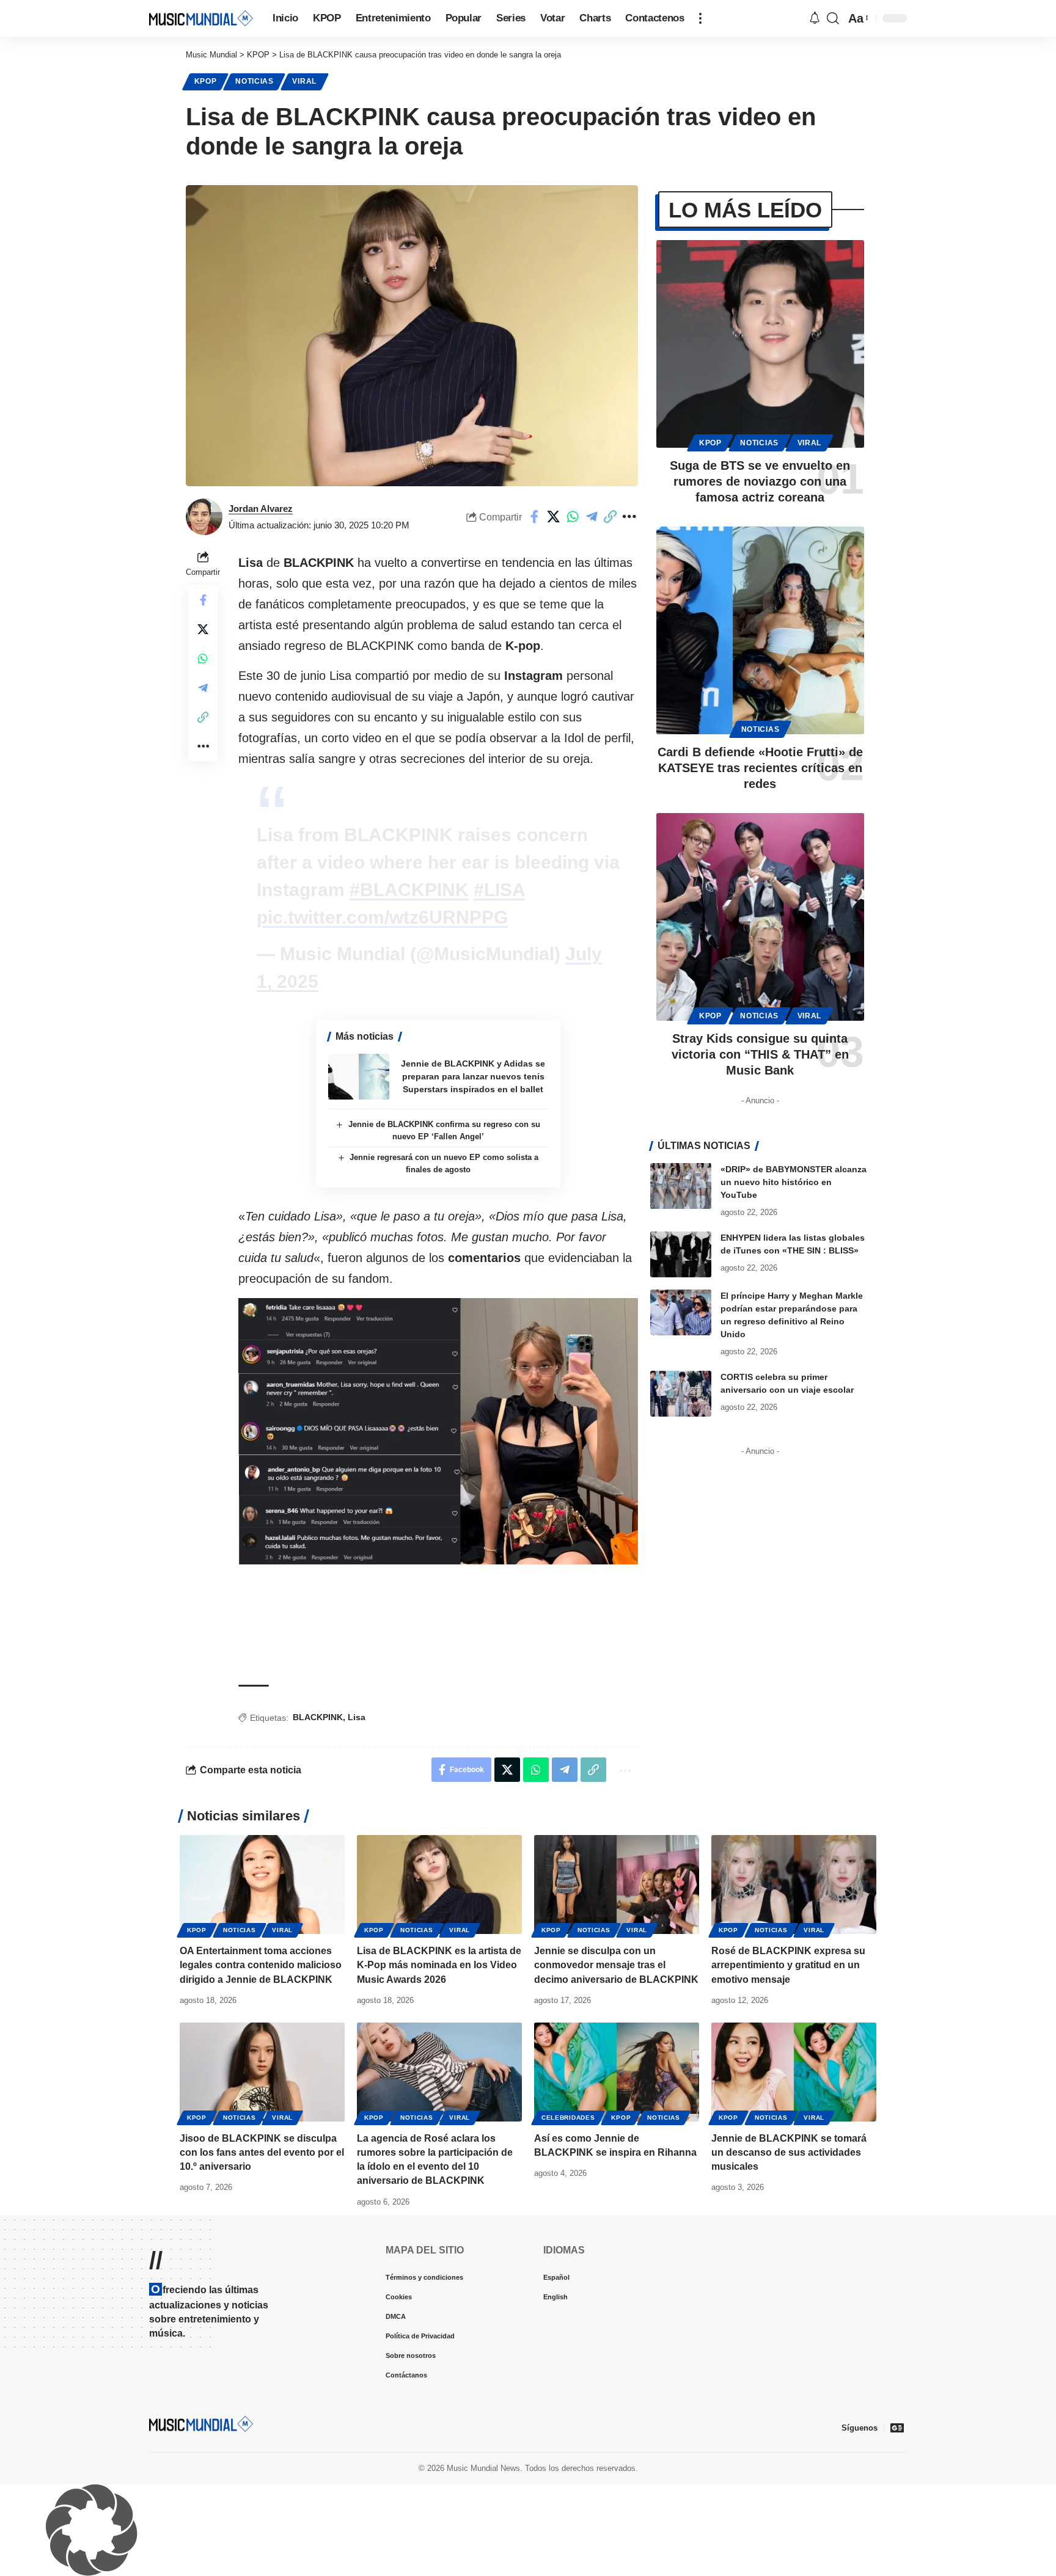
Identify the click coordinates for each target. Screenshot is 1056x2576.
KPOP (206, 81)
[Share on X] (554, 517)
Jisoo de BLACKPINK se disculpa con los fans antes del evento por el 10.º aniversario (262, 2328)
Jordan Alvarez (261, 509)
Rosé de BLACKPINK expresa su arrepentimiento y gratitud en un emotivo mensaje (788, 2141)
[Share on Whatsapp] (573, 517)
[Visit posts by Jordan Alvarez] (204, 517)
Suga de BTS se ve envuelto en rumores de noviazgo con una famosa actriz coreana (760, 481)
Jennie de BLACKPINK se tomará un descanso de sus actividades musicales (789, 2328)
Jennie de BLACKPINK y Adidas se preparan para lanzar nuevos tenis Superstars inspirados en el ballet (473, 1252)
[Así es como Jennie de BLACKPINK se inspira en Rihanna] (617, 2248)
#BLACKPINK (409, 1066)
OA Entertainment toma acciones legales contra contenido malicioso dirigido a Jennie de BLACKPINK (261, 2141)
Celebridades (568, 2293)
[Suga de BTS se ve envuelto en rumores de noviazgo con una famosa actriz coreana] (760, 344)
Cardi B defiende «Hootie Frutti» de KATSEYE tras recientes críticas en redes (760, 768)
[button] (700, 18)
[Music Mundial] (201, 18)
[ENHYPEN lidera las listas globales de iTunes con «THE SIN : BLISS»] (681, 1254)
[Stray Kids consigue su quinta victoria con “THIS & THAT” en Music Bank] (760, 917)
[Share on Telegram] (592, 517)
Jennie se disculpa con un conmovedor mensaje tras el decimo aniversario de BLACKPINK (616, 2141)
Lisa (357, 1893)
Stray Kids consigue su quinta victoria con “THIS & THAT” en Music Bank (760, 1054)
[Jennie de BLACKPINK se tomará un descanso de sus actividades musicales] (794, 2248)
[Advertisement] (438, 638)
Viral (304, 81)
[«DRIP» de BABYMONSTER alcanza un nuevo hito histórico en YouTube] (681, 1186)
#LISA (499, 1066)
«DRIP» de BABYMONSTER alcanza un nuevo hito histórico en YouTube (794, 1182)
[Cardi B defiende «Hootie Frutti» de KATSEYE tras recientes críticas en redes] (760, 630)
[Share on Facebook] (535, 517)
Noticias (255, 81)
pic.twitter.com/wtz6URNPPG (382, 1093)
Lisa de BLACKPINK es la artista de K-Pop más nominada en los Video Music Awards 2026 (439, 2141)
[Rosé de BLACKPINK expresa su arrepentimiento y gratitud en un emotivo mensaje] (794, 2060)
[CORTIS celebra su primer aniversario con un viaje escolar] (681, 1394)
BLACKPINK (318, 1893)
